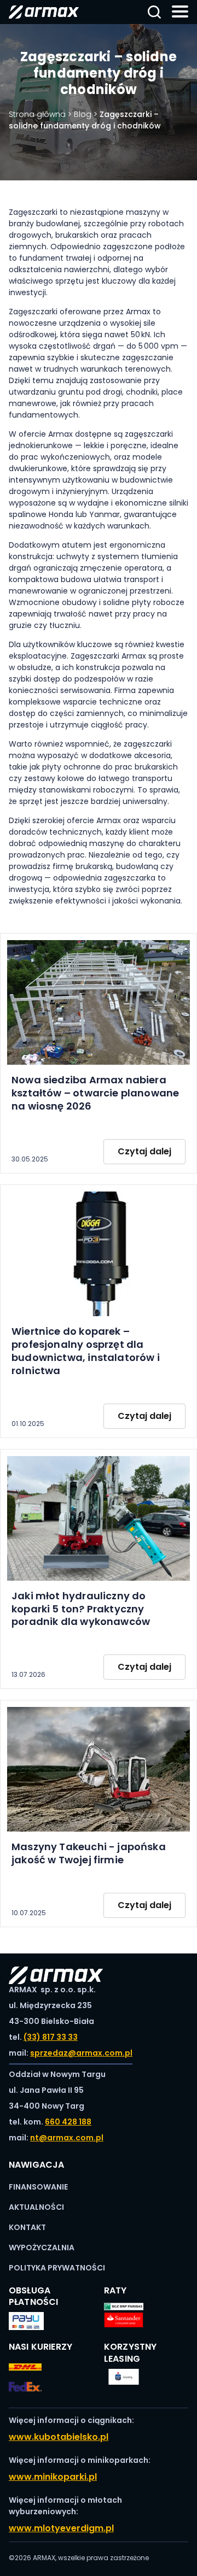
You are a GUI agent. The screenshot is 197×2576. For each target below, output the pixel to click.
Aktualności (36, 2207)
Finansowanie (38, 2187)
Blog (83, 114)
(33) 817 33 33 (51, 2037)
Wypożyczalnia (42, 2248)
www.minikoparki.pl (53, 2477)
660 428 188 (68, 2122)
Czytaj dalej (144, 1151)
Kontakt (27, 2227)
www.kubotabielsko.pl (59, 2437)
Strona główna (37, 114)
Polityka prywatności (57, 2268)
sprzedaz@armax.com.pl (81, 2053)
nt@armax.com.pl (67, 2138)
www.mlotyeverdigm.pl (61, 2528)
